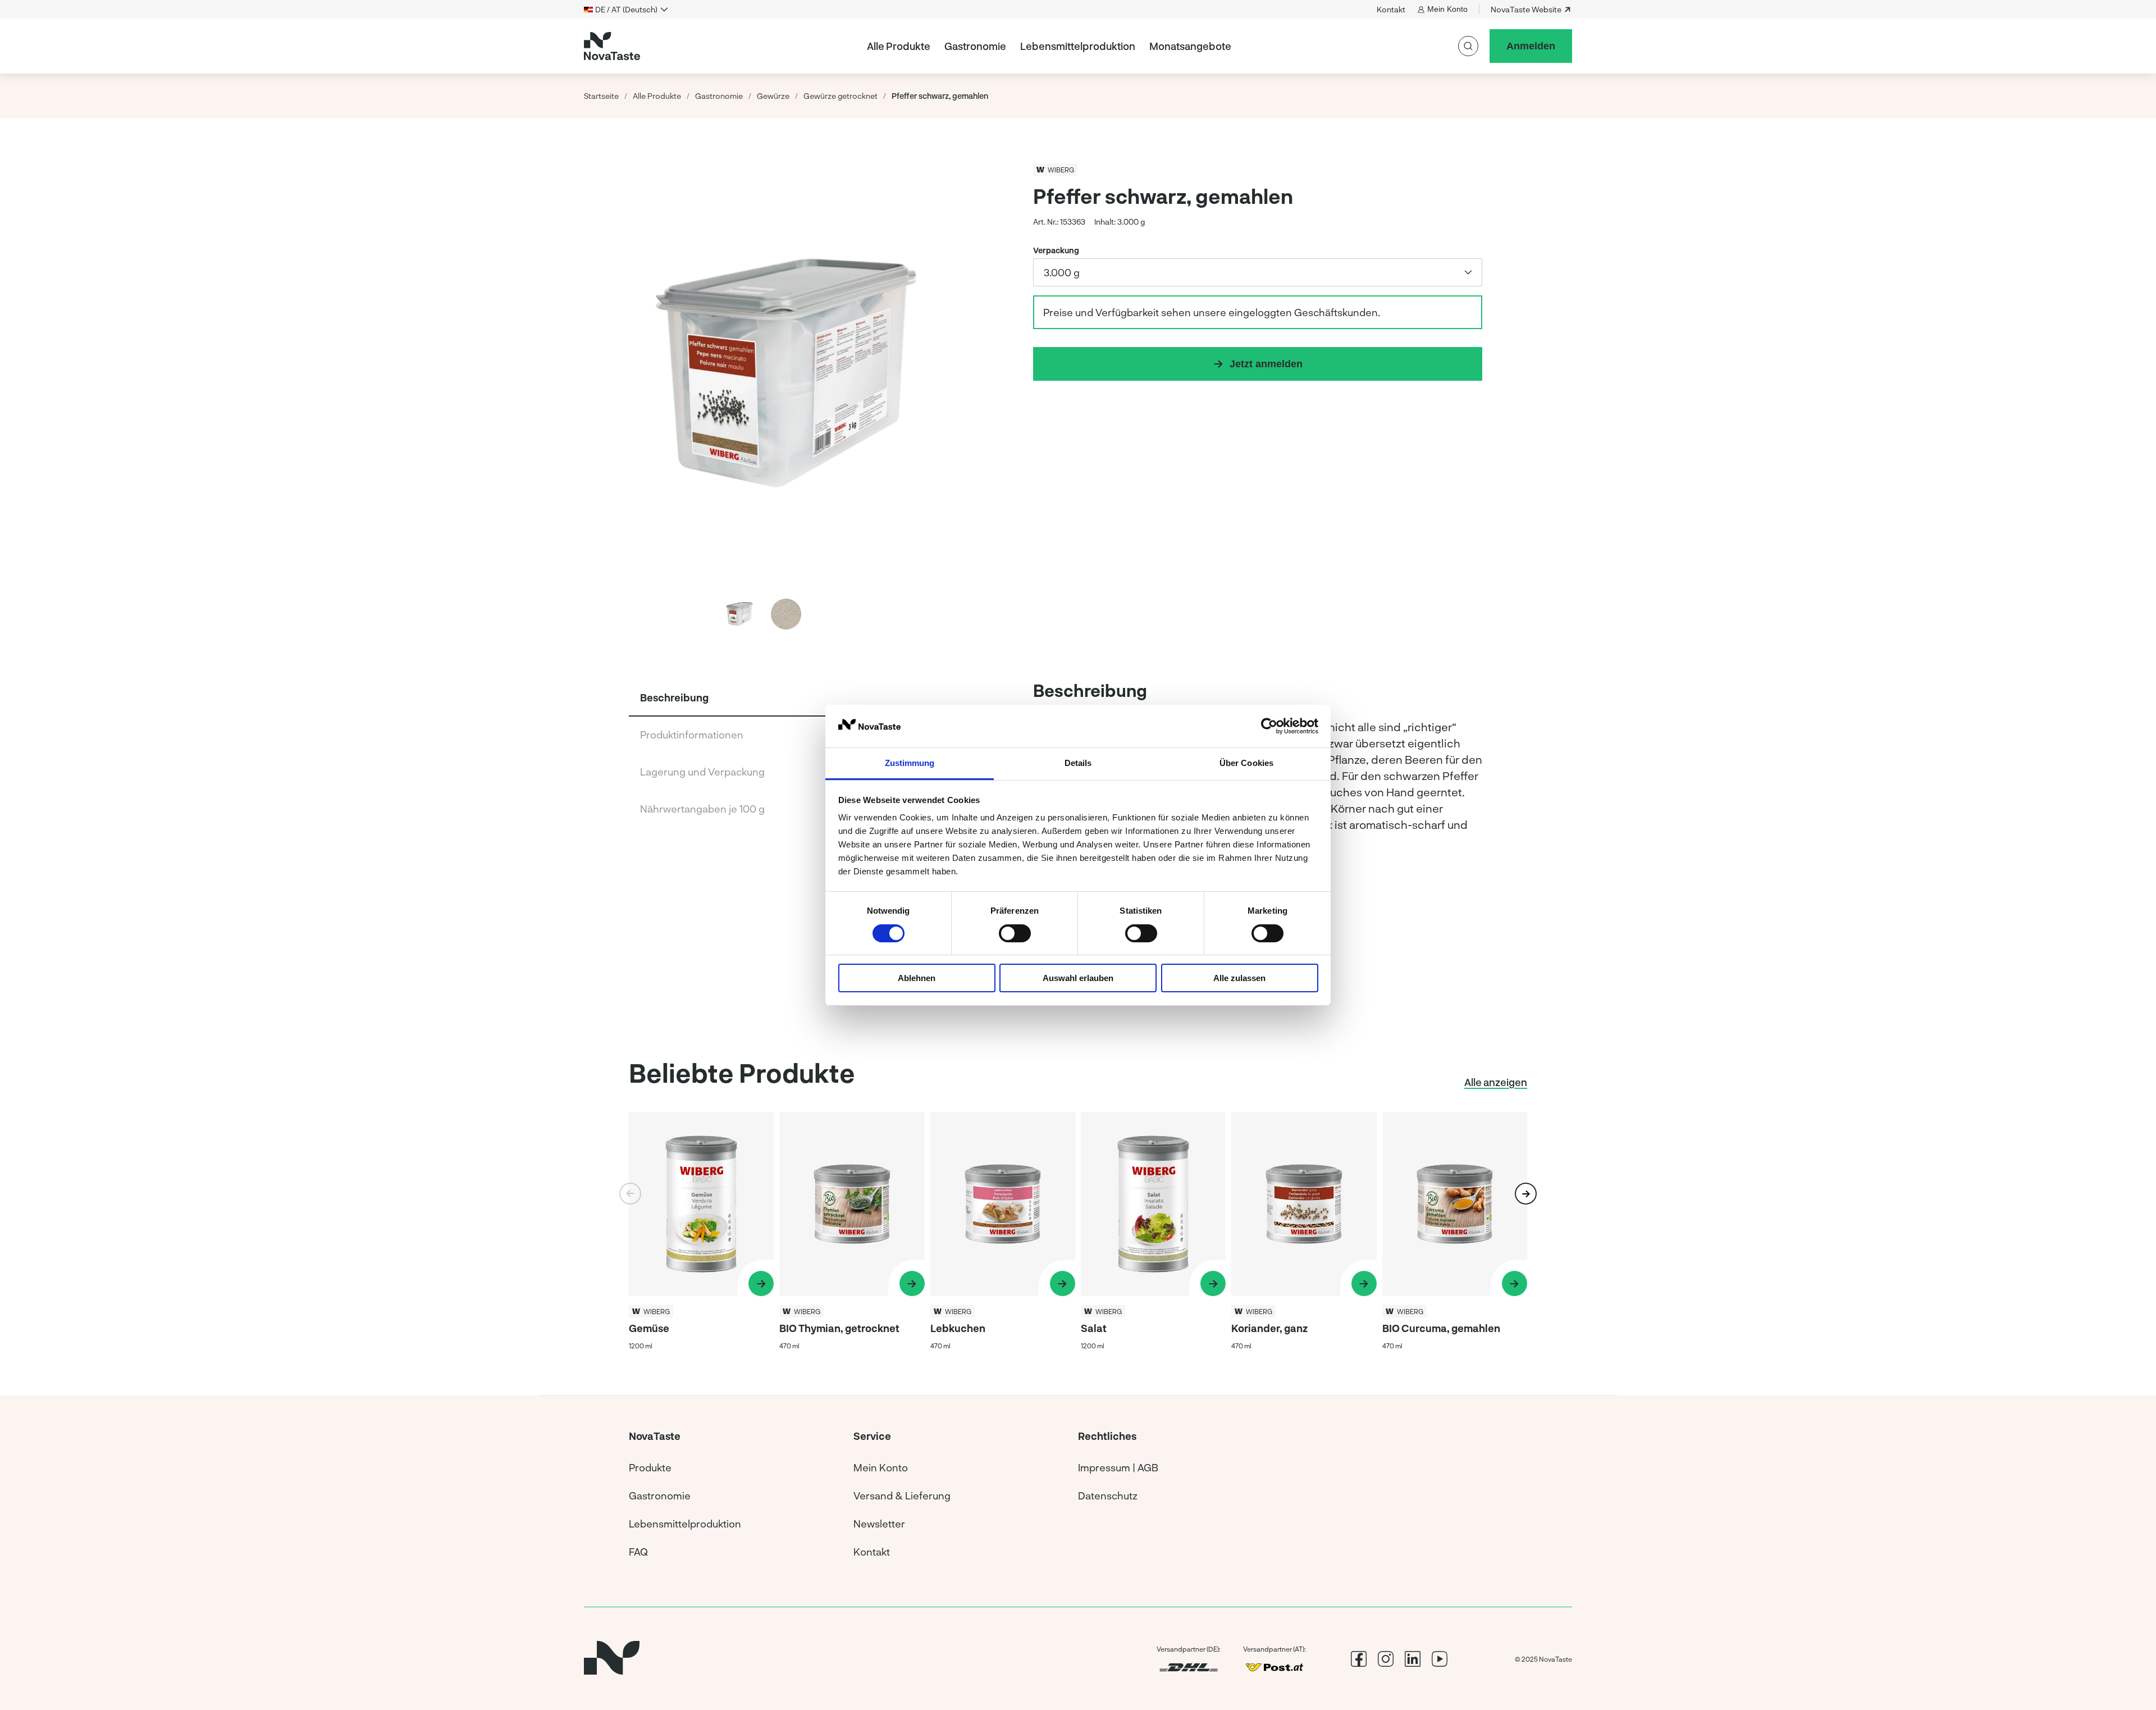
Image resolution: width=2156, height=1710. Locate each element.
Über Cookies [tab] (1246, 763)
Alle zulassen (1239, 978)
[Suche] (1468, 46)
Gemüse (649, 1328)
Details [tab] (1078, 763)
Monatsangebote (1190, 46)
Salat (1094, 1328)
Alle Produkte (899, 46)
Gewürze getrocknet (841, 96)
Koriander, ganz (1269, 1328)
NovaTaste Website (1526, 9)
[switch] (1015, 933)
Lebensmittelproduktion (1078, 46)
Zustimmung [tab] (910, 763)
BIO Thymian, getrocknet (839, 1328)
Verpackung (1056, 250)
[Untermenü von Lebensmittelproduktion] (1140, 46)
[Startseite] (612, 46)
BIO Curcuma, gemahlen (1441, 1328)
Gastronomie (975, 46)
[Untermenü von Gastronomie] (1011, 46)
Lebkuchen (958, 1328)
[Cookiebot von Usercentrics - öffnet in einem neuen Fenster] (1269, 726)
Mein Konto (1447, 9)
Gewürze (773, 96)
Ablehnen (917, 978)
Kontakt (1391, 9)
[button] (932, 371)
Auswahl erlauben (1078, 978)
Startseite (601, 96)
